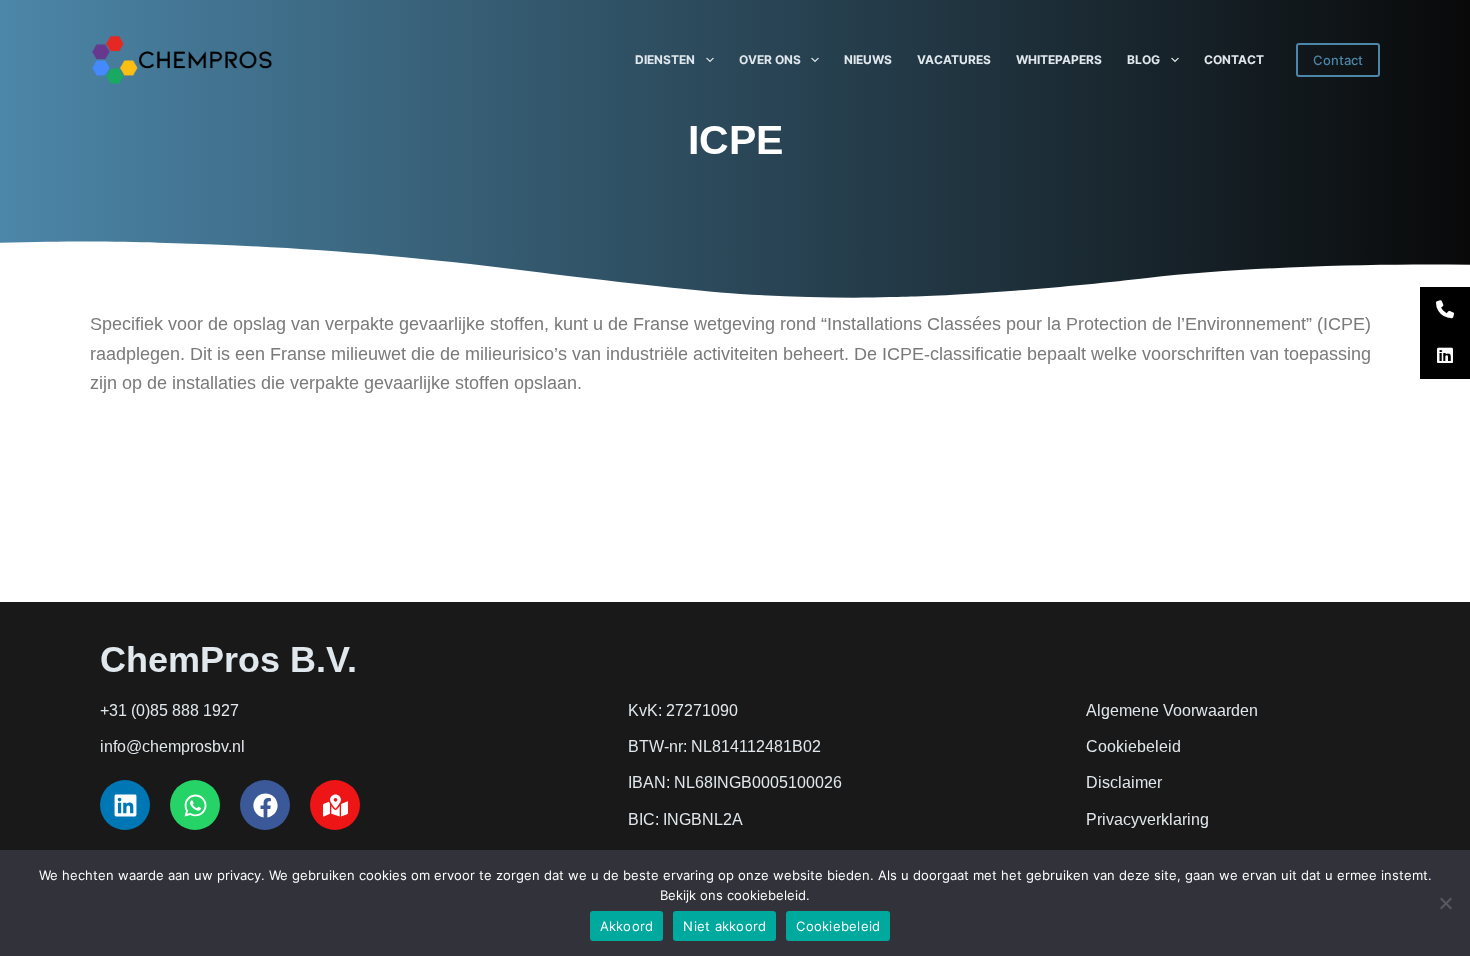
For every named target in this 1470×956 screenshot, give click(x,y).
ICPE (735, 140)
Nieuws (868, 59)
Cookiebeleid (838, 926)
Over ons (770, 59)
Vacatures (954, 59)
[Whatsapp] (195, 805)
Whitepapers (1059, 59)
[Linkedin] (125, 805)
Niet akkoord (724, 926)
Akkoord (627, 926)
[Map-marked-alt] (335, 805)
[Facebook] (265, 805)
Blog (1143, 59)
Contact (1234, 59)
